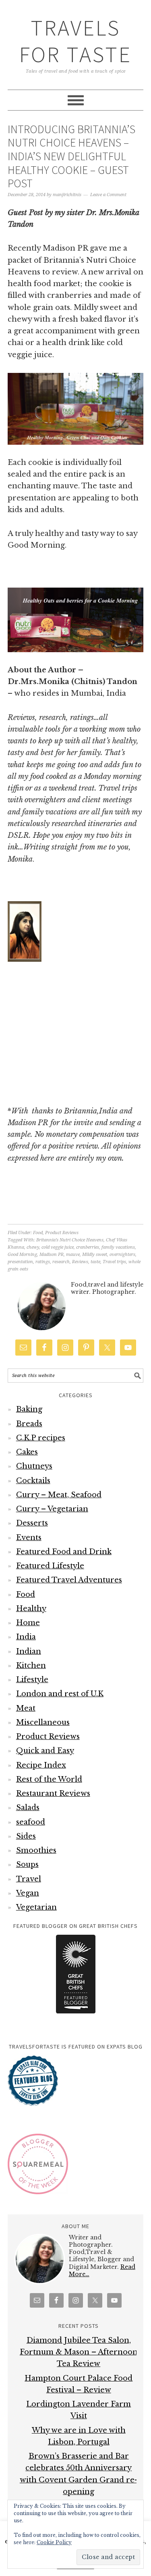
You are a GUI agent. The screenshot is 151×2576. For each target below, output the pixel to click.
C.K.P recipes (41, 1438)
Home (28, 1623)
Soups (27, 1865)
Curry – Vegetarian (52, 1509)
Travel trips (114, 1262)
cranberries (88, 1247)
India (26, 1637)
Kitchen (31, 1666)
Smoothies (36, 1850)
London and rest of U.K (60, 1694)
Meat (26, 1708)
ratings (43, 1262)
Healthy (31, 1609)
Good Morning (22, 1255)
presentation (20, 1262)
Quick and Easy (45, 1751)
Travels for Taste (75, 41)
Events (29, 1538)
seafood (31, 1822)
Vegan (28, 1893)
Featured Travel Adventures (69, 1580)
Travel (29, 1879)
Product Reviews (62, 1233)
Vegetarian (36, 1907)
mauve (73, 1255)
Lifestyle (32, 1680)
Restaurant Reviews (53, 1793)
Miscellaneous (43, 1722)
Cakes (27, 1452)
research (61, 1262)
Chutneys (34, 1466)
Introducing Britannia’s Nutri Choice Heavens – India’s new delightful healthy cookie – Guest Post (71, 156)
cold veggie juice (58, 1247)
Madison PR (52, 1255)
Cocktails (33, 1481)
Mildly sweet (95, 1255)
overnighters (122, 1255)
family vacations (118, 1247)
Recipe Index (41, 1765)
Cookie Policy (54, 2542)
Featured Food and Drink (64, 1552)
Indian (29, 1651)
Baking (29, 1409)
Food (38, 1233)
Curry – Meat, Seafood (59, 1495)
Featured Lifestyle (50, 1566)
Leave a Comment (108, 195)
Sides (26, 1836)
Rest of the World (49, 1779)
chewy (33, 1247)
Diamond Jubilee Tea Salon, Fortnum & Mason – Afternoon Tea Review (79, 2352)
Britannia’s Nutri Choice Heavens (70, 1240)
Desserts (32, 1523)
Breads (29, 1424)
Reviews (80, 1262)
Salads (28, 1808)
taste (95, 1262)
